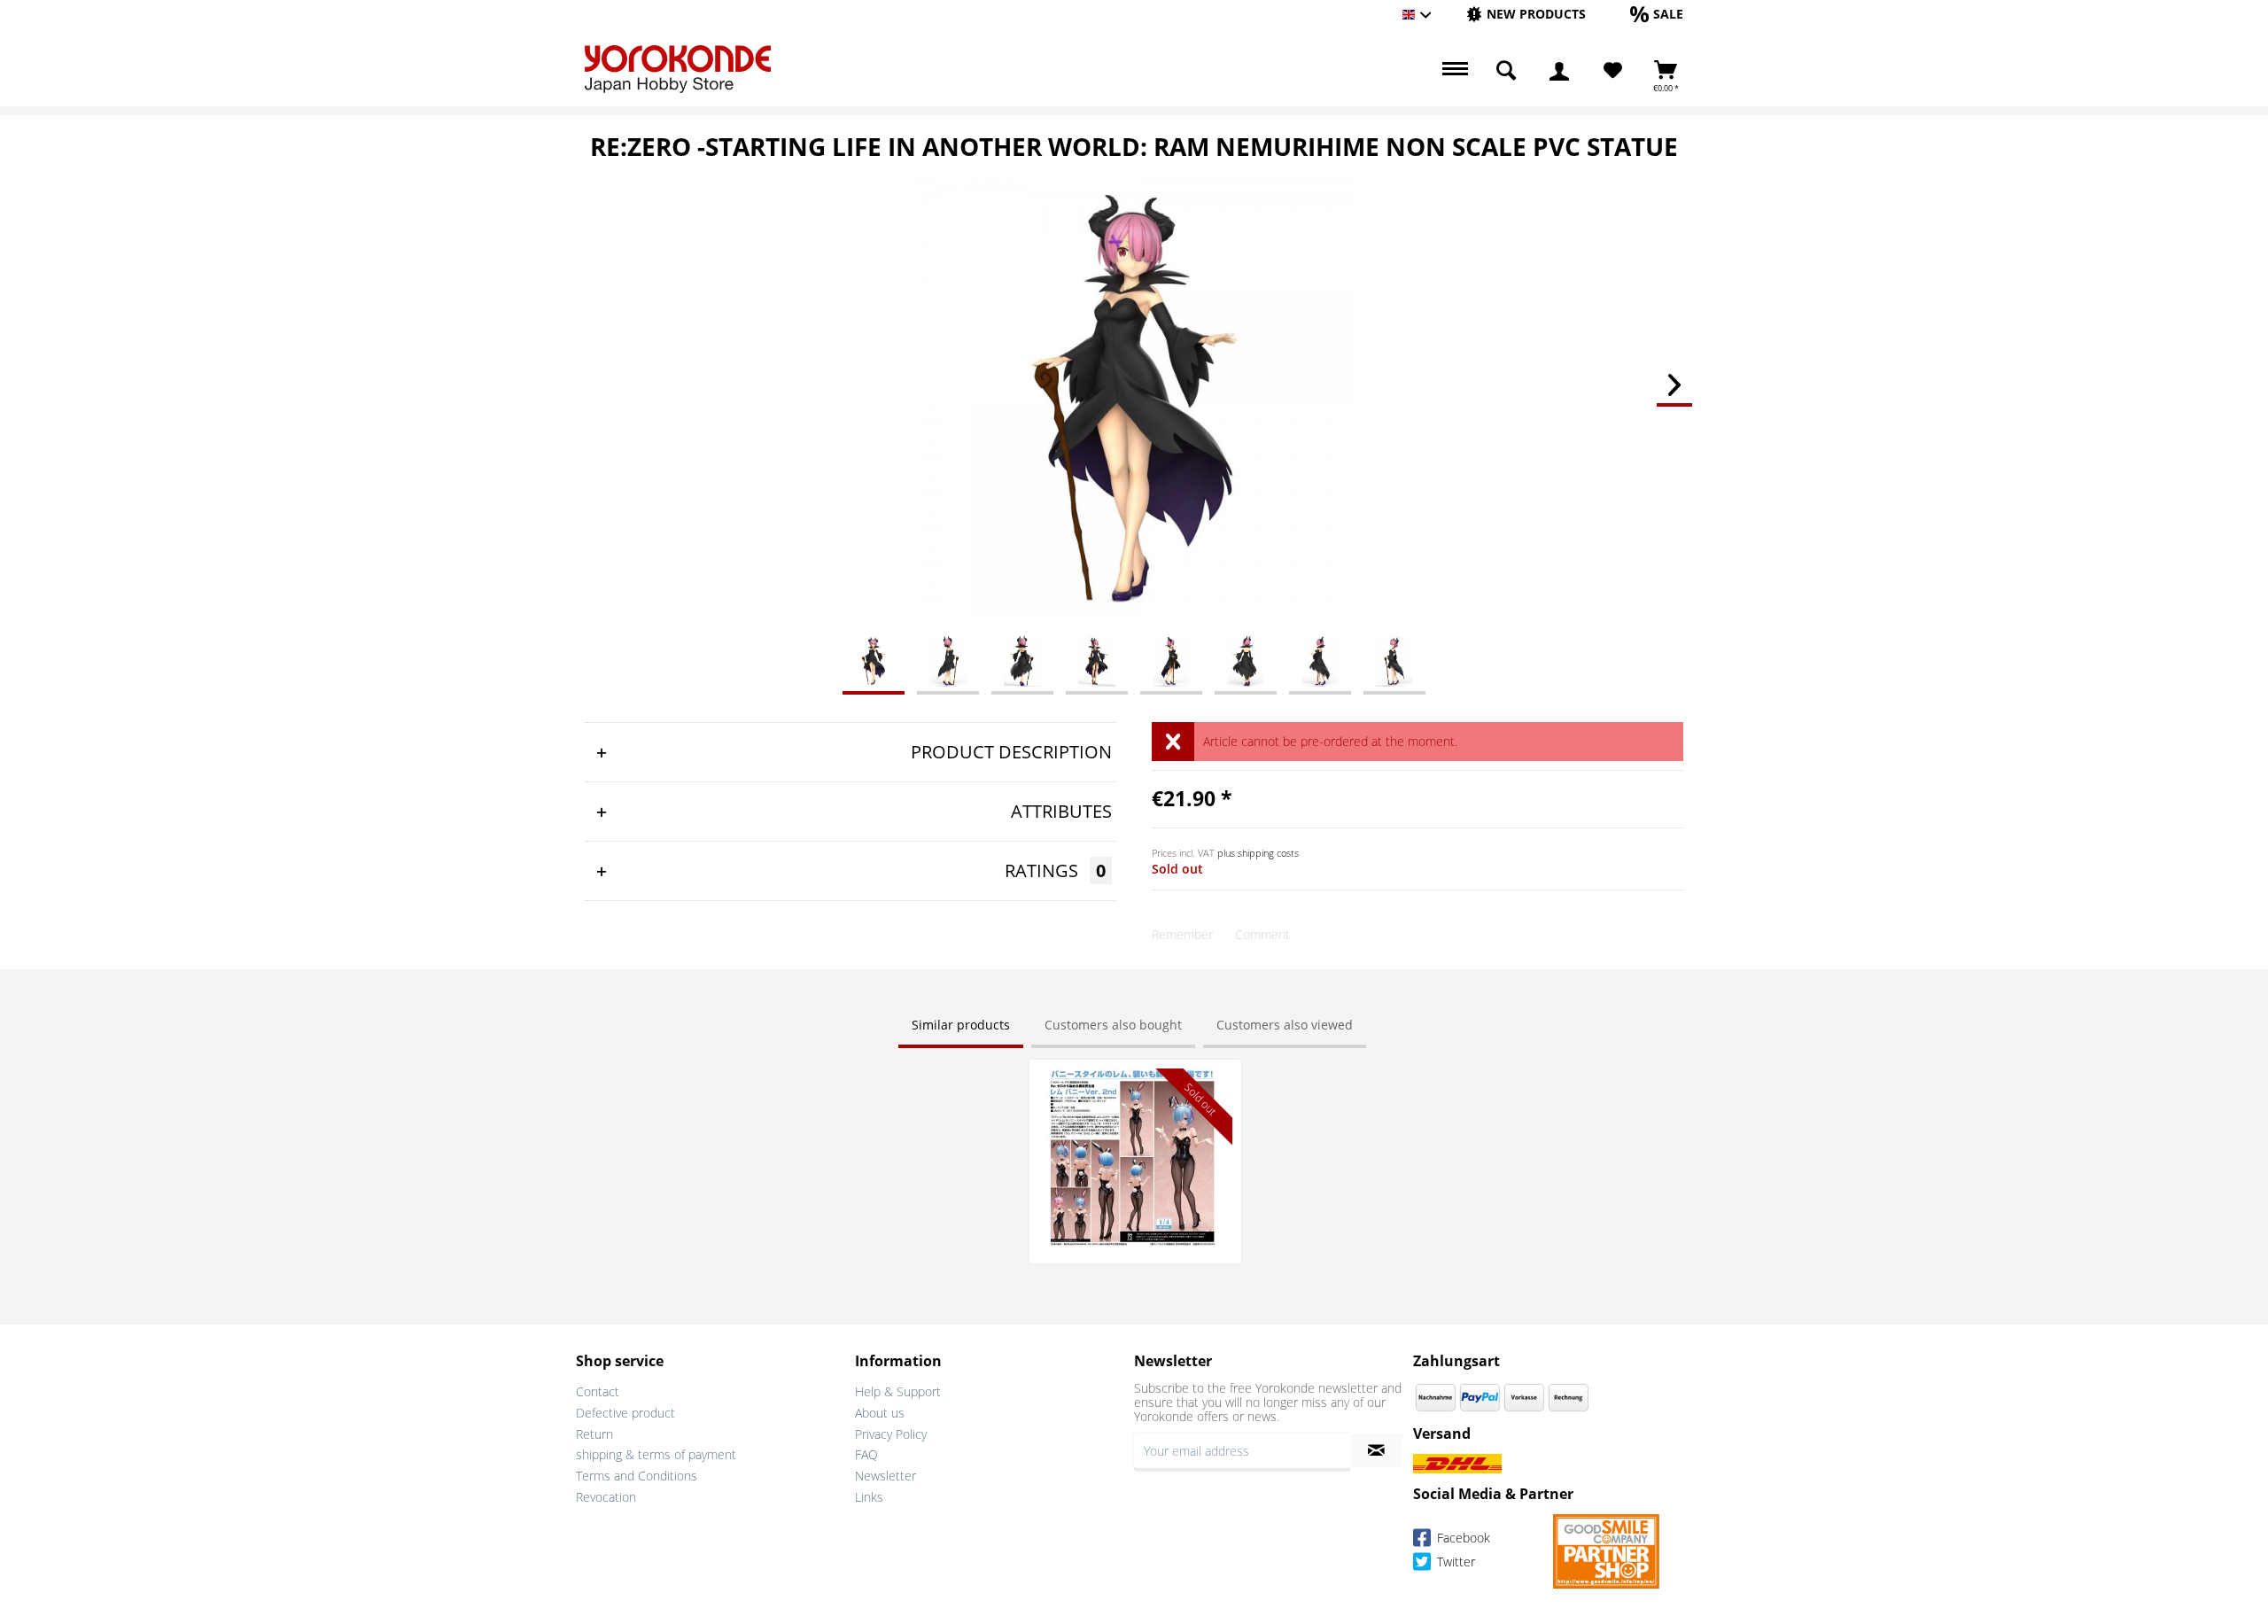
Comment (1262, 934)
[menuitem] (1526, 15)
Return (594, 1434)
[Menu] (1453, 71)
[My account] (1559, 71)
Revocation (606, 1497)
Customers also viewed (1285, 1025)
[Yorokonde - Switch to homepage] (678, 69)
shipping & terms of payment (656, 1454)
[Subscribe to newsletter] (1376, 1450)
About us (880, 1413)
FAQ (866, 1454)
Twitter (1454, 1562)
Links (869, 1497)
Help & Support (898, 1391)
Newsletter (885, 1476)
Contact (598, 1391)
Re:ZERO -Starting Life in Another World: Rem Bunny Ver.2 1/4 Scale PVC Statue (1135, 1095)
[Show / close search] (1506, 71)
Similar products (961, 1025)
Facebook (1462, 1538)
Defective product (625, 1413)
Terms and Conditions (637, 1476)
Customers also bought (1113, 1025)
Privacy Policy (891, 1434)
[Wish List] (1613, 71)
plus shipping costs (1258, 853)
